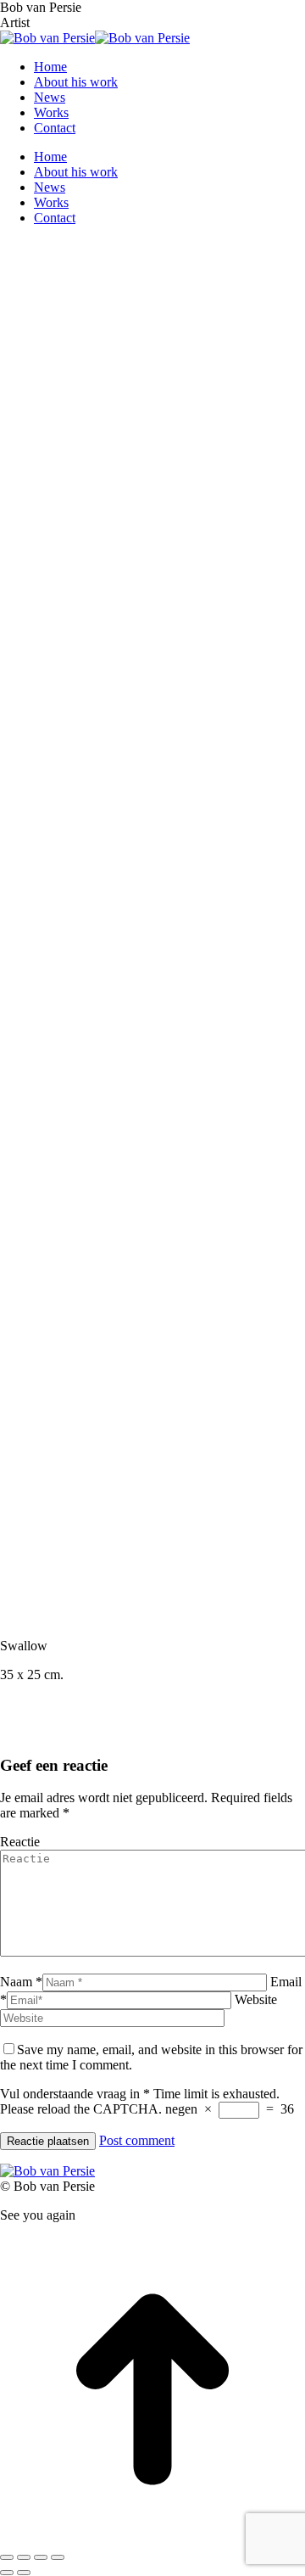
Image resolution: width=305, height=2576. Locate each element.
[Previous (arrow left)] (7, 2573)
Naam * (21, 1982)
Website (256, 1999)
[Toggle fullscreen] (41, 2557)
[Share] (24, 2557)
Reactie (20, 1842)
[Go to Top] (152, 2537)
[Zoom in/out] (58, 2557)
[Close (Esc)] (7, 2557)
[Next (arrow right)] (24, 2573)
